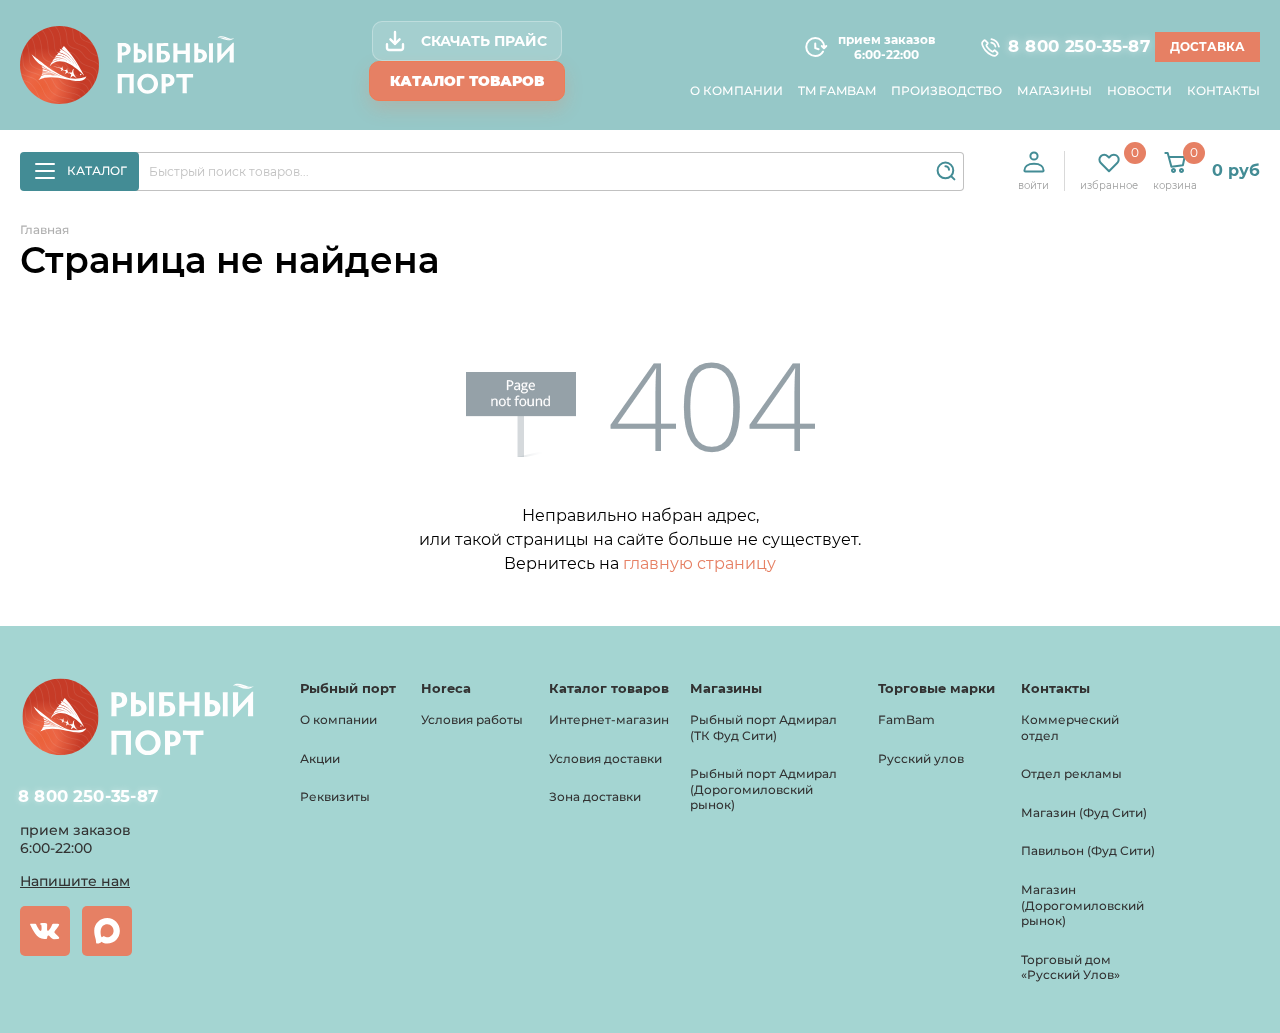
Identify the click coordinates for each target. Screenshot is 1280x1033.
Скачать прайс (484, 41)
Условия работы (472, 719)
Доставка (1207, 46)
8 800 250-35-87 (1070, 47)
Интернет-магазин (609, 719)
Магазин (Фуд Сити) (1084, 812)
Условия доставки (605, 758)
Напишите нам (75, 881)
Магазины (1054, 90)
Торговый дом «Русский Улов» (1070, 967)
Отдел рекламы (1071, 773)
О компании (736, 90)
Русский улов (921, 758)
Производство (946, 90)
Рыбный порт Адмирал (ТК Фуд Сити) (763, 727)
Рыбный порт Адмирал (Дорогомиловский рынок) (763, 789)
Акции (320, 758)
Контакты (1223, 90)
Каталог (97, 170)
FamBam (906, 719)
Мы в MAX (107, 931)
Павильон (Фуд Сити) (1088, 850)
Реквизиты (335, 796)
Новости (1139, 90)
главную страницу (699, 563)
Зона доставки (595, 796)
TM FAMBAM (837, 90)
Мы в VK (45, 931)
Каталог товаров (467, 81)
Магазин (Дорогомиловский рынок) (1082, 905)
